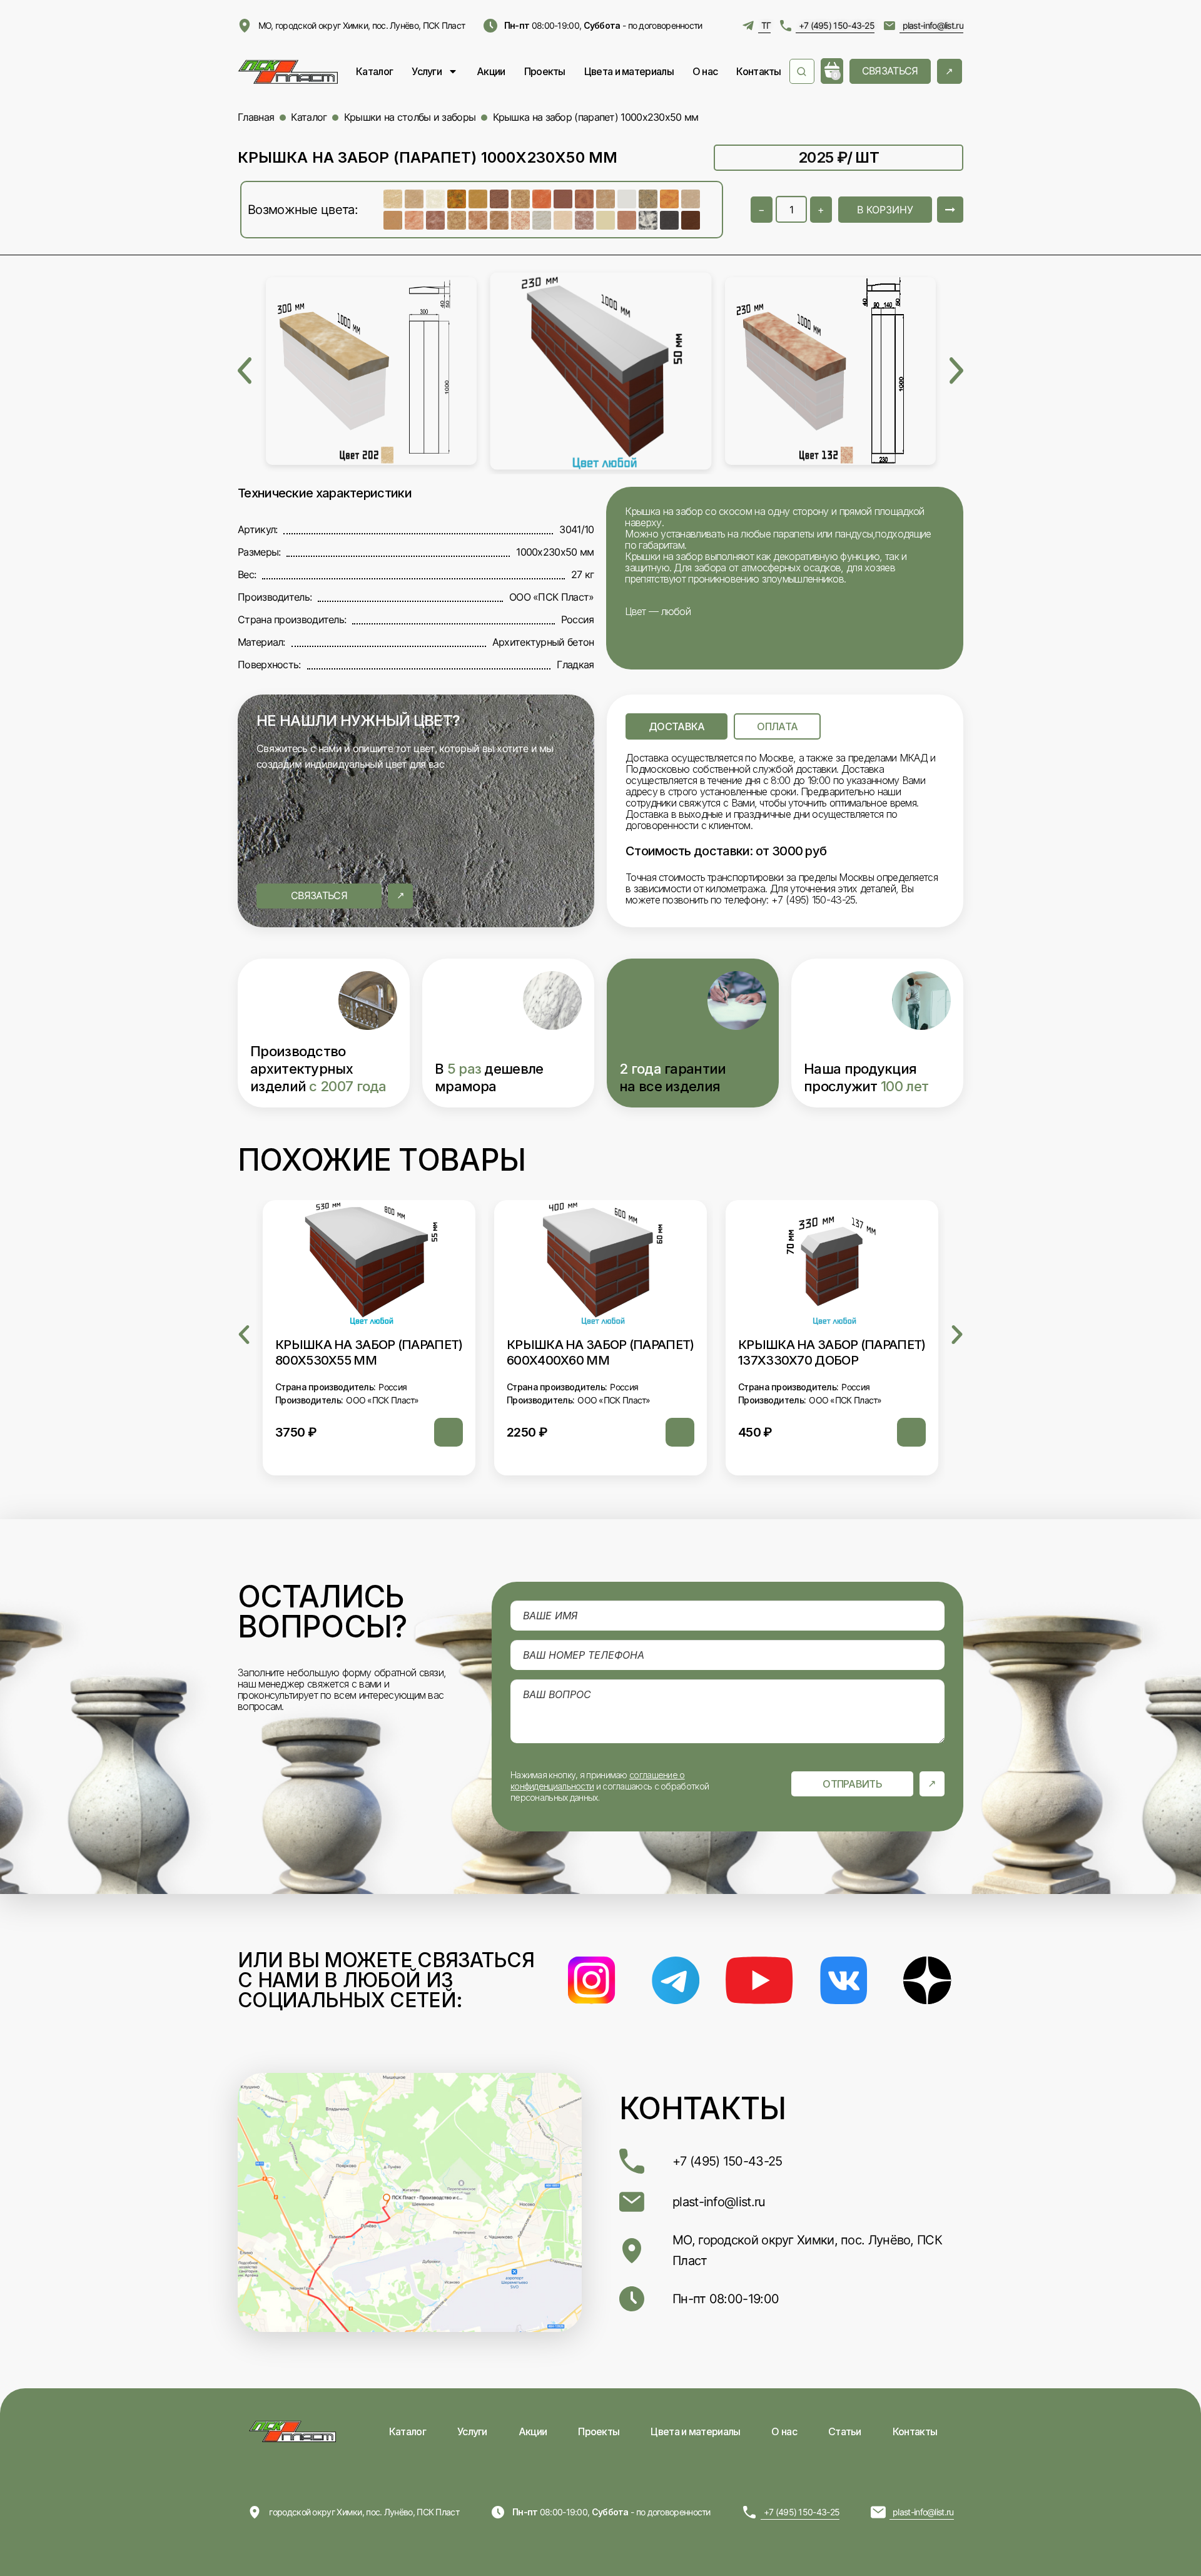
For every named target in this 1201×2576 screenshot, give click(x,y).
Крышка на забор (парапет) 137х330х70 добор (832, 1353)
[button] (244, 1335)
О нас (705, 71)
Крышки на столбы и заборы (410, 117)
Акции (491, 71)
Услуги (427, 71)
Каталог (374, 71)
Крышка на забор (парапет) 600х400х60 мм (600, 1353)
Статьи (845, 2431)
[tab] (677, 726)
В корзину (885, 210)
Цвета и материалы (629, 71)
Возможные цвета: (303, 210)
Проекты (545, 71)
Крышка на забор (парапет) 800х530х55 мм (369, 1353)
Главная (256, 117)
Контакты (758, 71)
